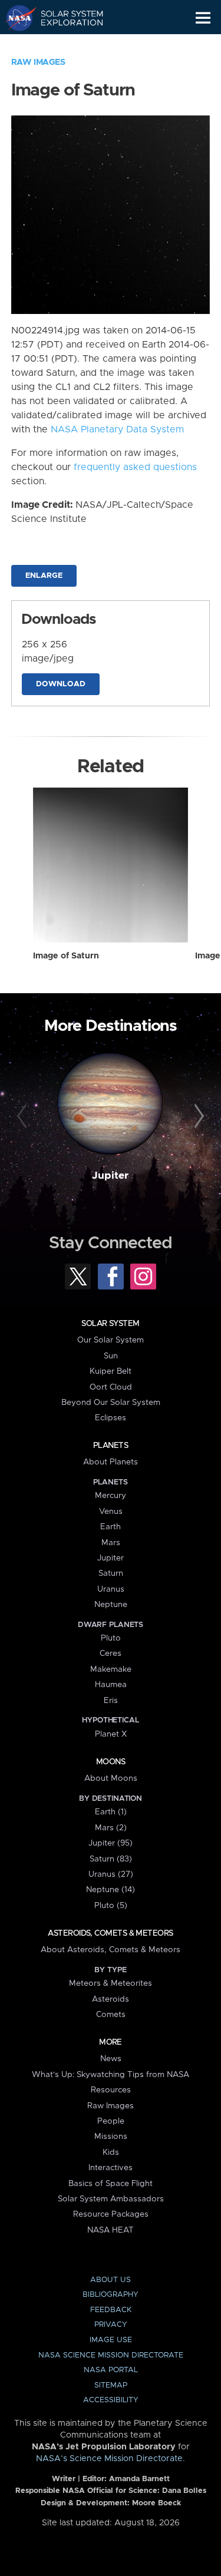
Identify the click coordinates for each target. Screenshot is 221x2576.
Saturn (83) (111, 1859)
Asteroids (111, 1999)
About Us (111, 2280)
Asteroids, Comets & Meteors (110, 1933)
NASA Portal (111, 2370)
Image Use (111, 2340)
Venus (111, 1512)
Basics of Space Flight (111, 2184)
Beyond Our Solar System (111, 1403)
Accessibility (111, 2400)
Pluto (111, 1638)
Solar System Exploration (65, 18)
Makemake (111, 1669)
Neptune (111, 1605)
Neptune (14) (111, 1890)
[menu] (203, 18)
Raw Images (38, 62)
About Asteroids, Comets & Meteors (111, 1950)
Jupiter (110, 1176)
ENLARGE (44, 576)
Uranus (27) (111, 1874)
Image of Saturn (66, 956)
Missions (111, 2137)
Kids (111, 2152)
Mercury (111, 1496)
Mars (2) (111, 1828)
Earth (111, 1527)
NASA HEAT (111, 2230)
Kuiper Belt (111, 1371)
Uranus (111, 1589)
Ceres (111, 1654)
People (111, 2121)
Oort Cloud (111, 1387)
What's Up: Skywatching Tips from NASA (111, 2075)
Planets (111, 1446)
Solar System (110, 1324)
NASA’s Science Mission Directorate (109, 2459)
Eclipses (111, 1418)
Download (61, 684)
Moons (111, 1762)
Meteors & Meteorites (111, 1983)
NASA (16, 18)
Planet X (111, 1734)
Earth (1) (111, 1812)
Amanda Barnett (139, 2479)
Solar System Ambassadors (111, 2199)
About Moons (111, 1778)
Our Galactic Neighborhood (65, 45)
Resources (111, 2090)
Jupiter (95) (111, 1843)
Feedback (111, 2310)
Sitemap (111, 2385)
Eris (111, 1701)
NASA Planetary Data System (117, 429)
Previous (24, 1116)
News (111, 2059)
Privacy (111, 2325)
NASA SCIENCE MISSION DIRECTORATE (111, 2355)
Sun (111, 1356)
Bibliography (111, 2295)
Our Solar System (111, 1340)
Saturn (111, 1573)
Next (197, 1116)
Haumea (111, 1685)
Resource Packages (111, 2214)
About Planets (111, 1462)
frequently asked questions (135, 467)
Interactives (111, 2168)
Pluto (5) (111, 1906)
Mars (111, 1543)
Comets (111, 2015)
